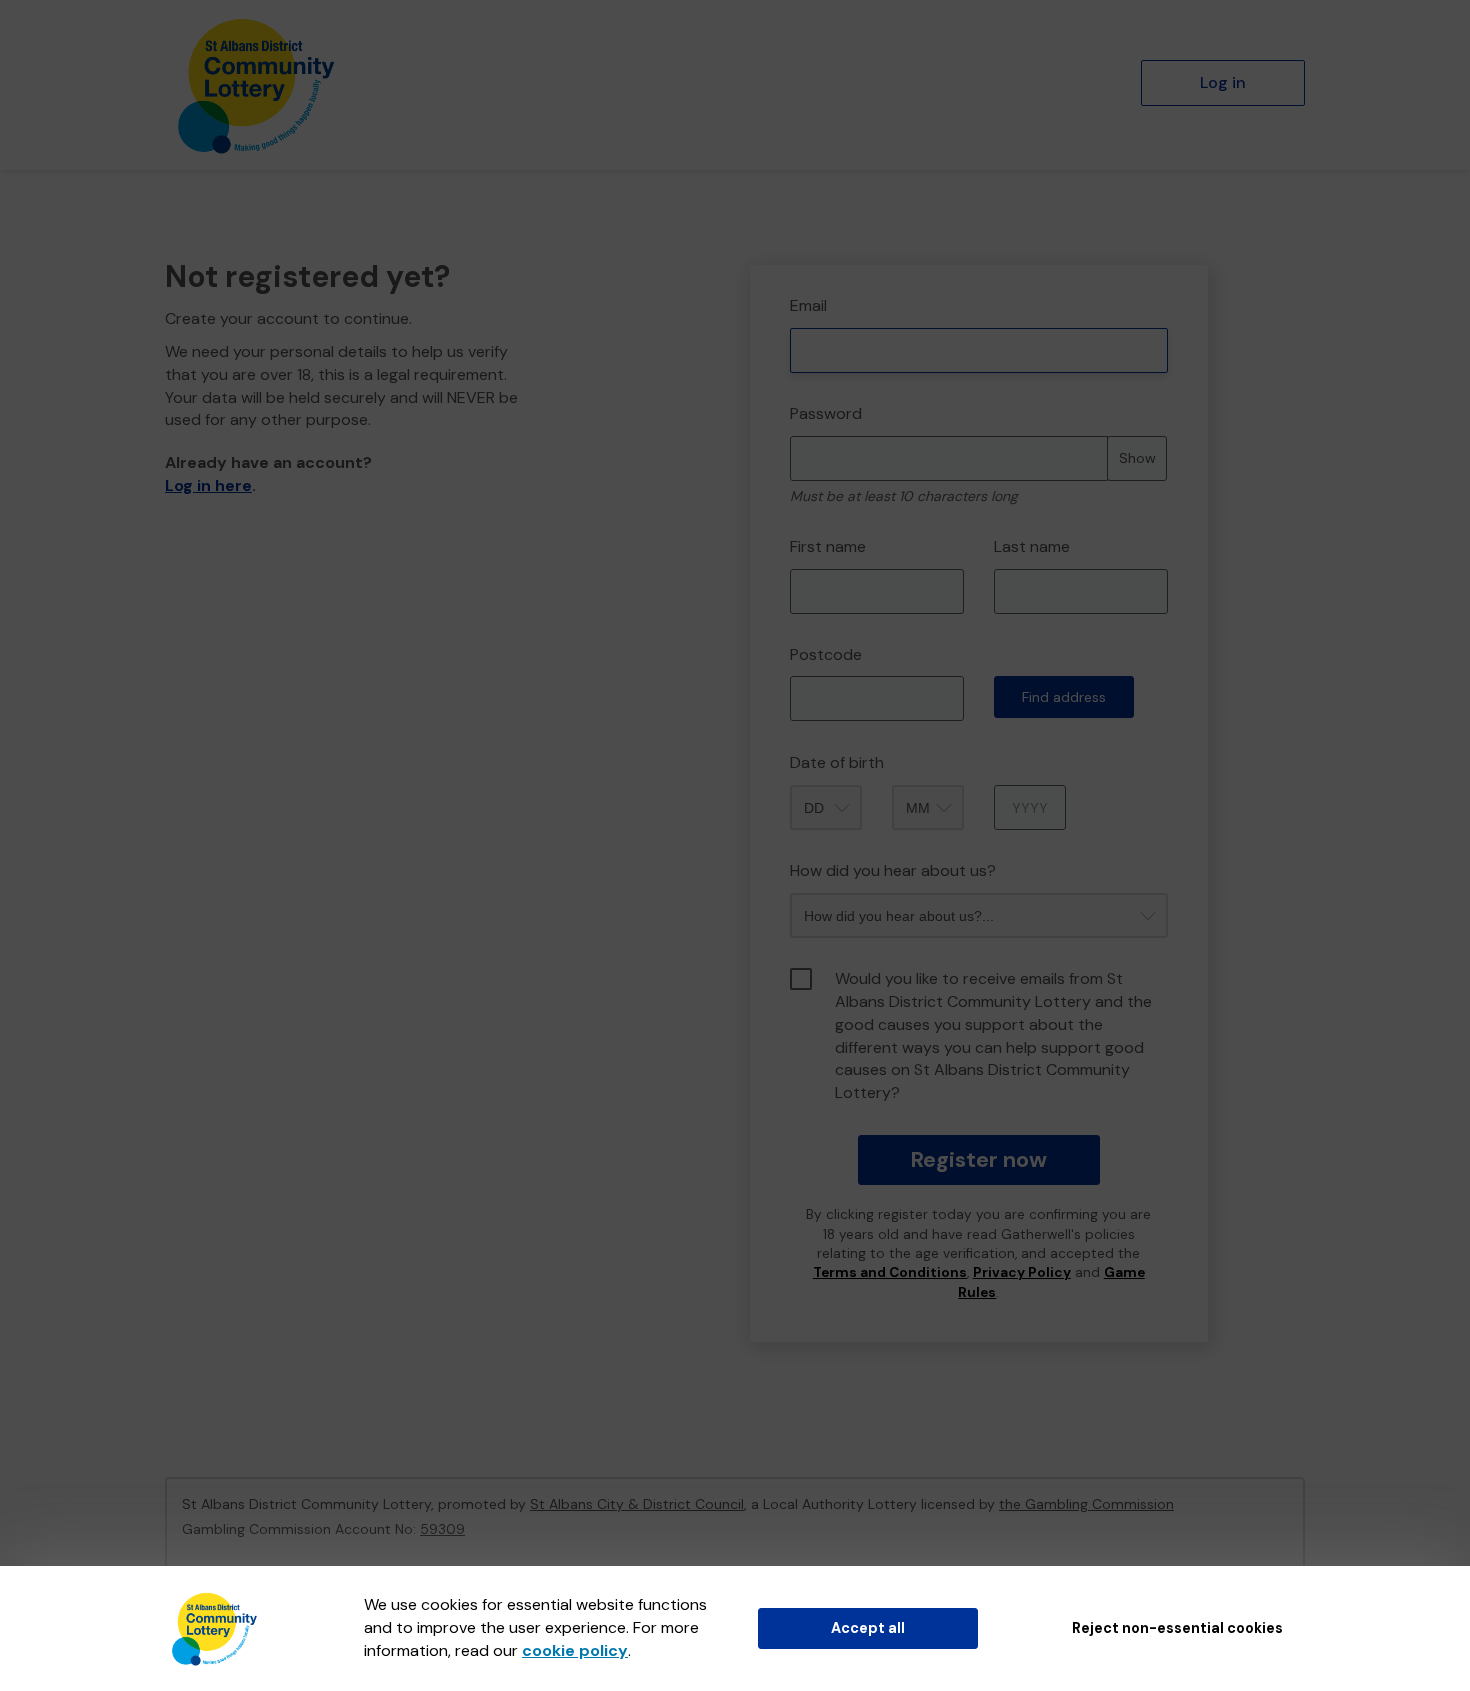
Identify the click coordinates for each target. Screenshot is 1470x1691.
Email (808, 305)
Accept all (868, 1628)
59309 (442, 1529)
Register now (978, 1159)
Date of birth (837, 762)
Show (1137, 458)
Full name (768, 250)
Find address (1064, 697)
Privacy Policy (1022, 1272)
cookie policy (575, 1650)
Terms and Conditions (890, 1272)
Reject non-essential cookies (1177, 1628)
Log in (1223, 82)
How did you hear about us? (893, 870)
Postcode (826, 654)
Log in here (208, 485)
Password (826, 413)
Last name (1032, 546)
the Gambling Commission (1086, 1504)
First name (828, 546)
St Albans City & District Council (637, 1504)
